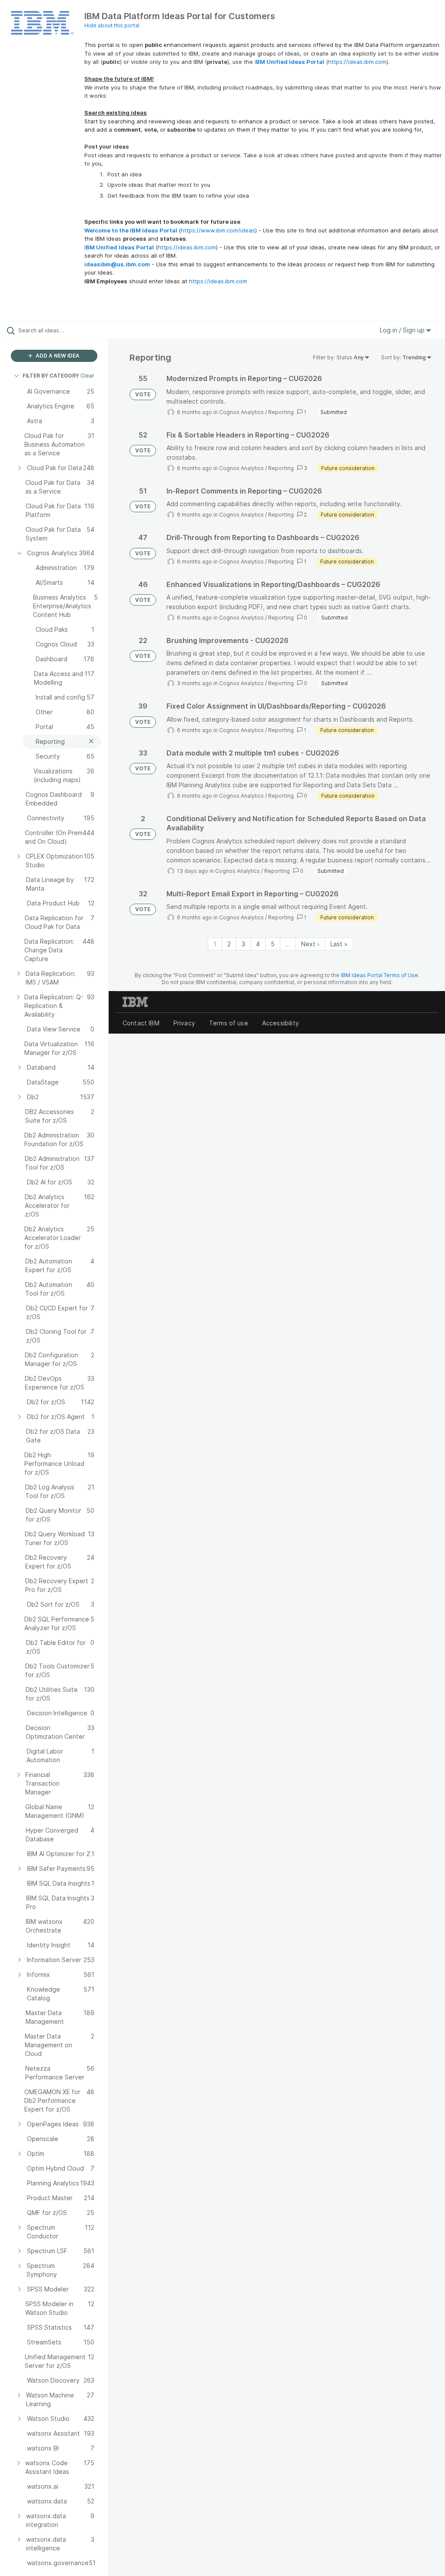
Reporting (281, 412)
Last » (339, 944)
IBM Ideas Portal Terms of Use (379, 975)
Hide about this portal (112, 25)
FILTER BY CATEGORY (51, 376)
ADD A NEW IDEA (57, 356)
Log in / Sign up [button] (403, 330)
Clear (87, 376)
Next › (310, 944)
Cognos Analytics (241, 412)
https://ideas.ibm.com (357, 62)
